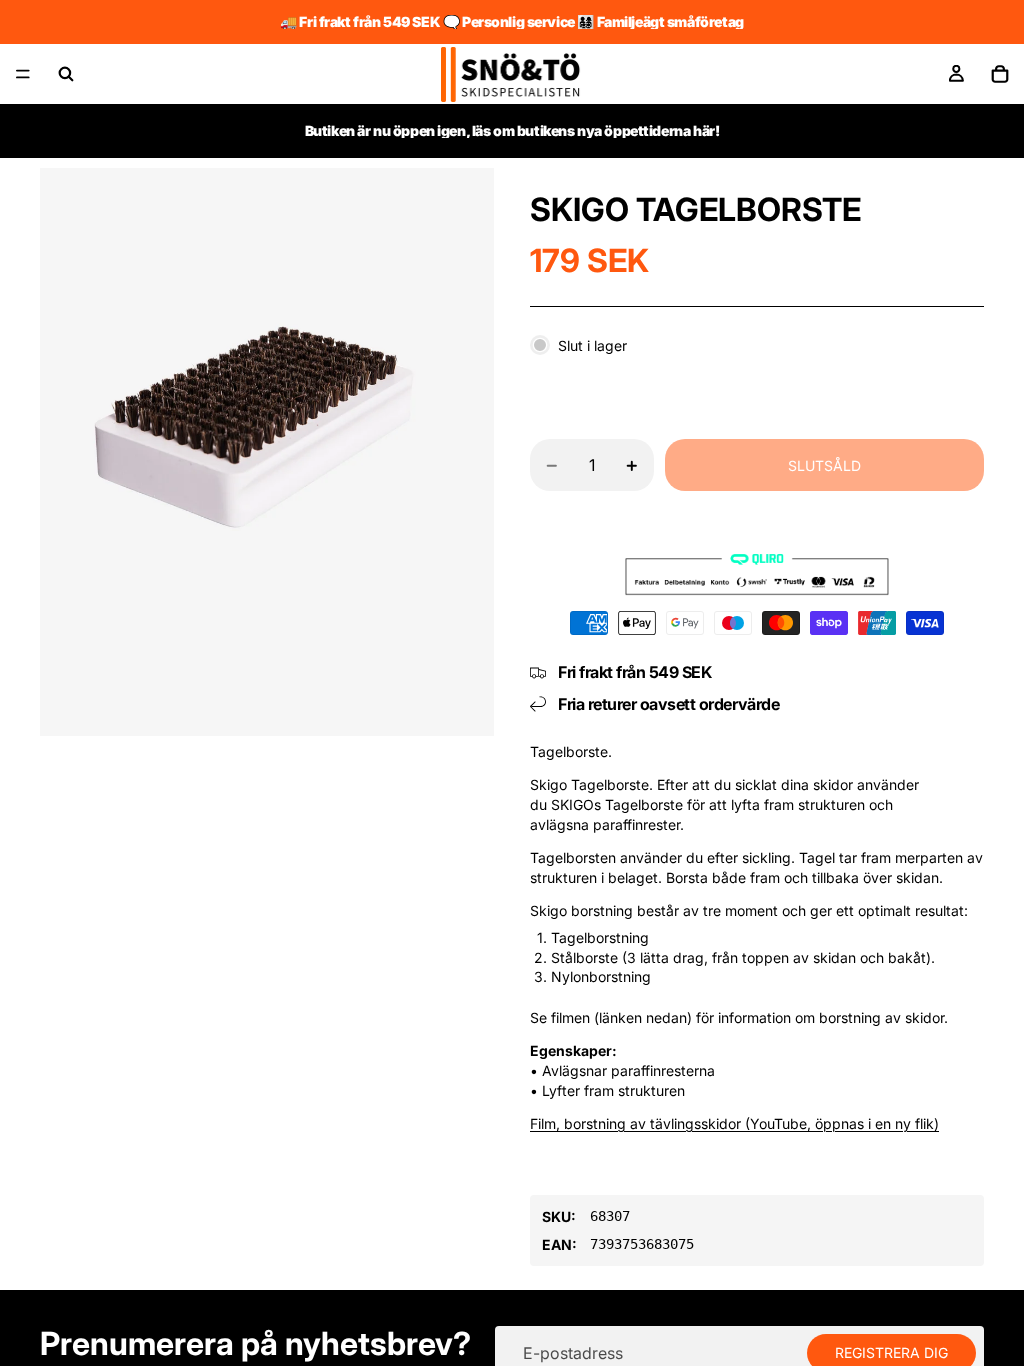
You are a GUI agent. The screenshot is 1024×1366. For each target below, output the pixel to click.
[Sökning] (66, 74)
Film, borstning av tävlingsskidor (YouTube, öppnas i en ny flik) (734, 1123)
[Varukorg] (1000, 74)
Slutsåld (824, 465)
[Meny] (23, 74)
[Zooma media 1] (267, 452)
